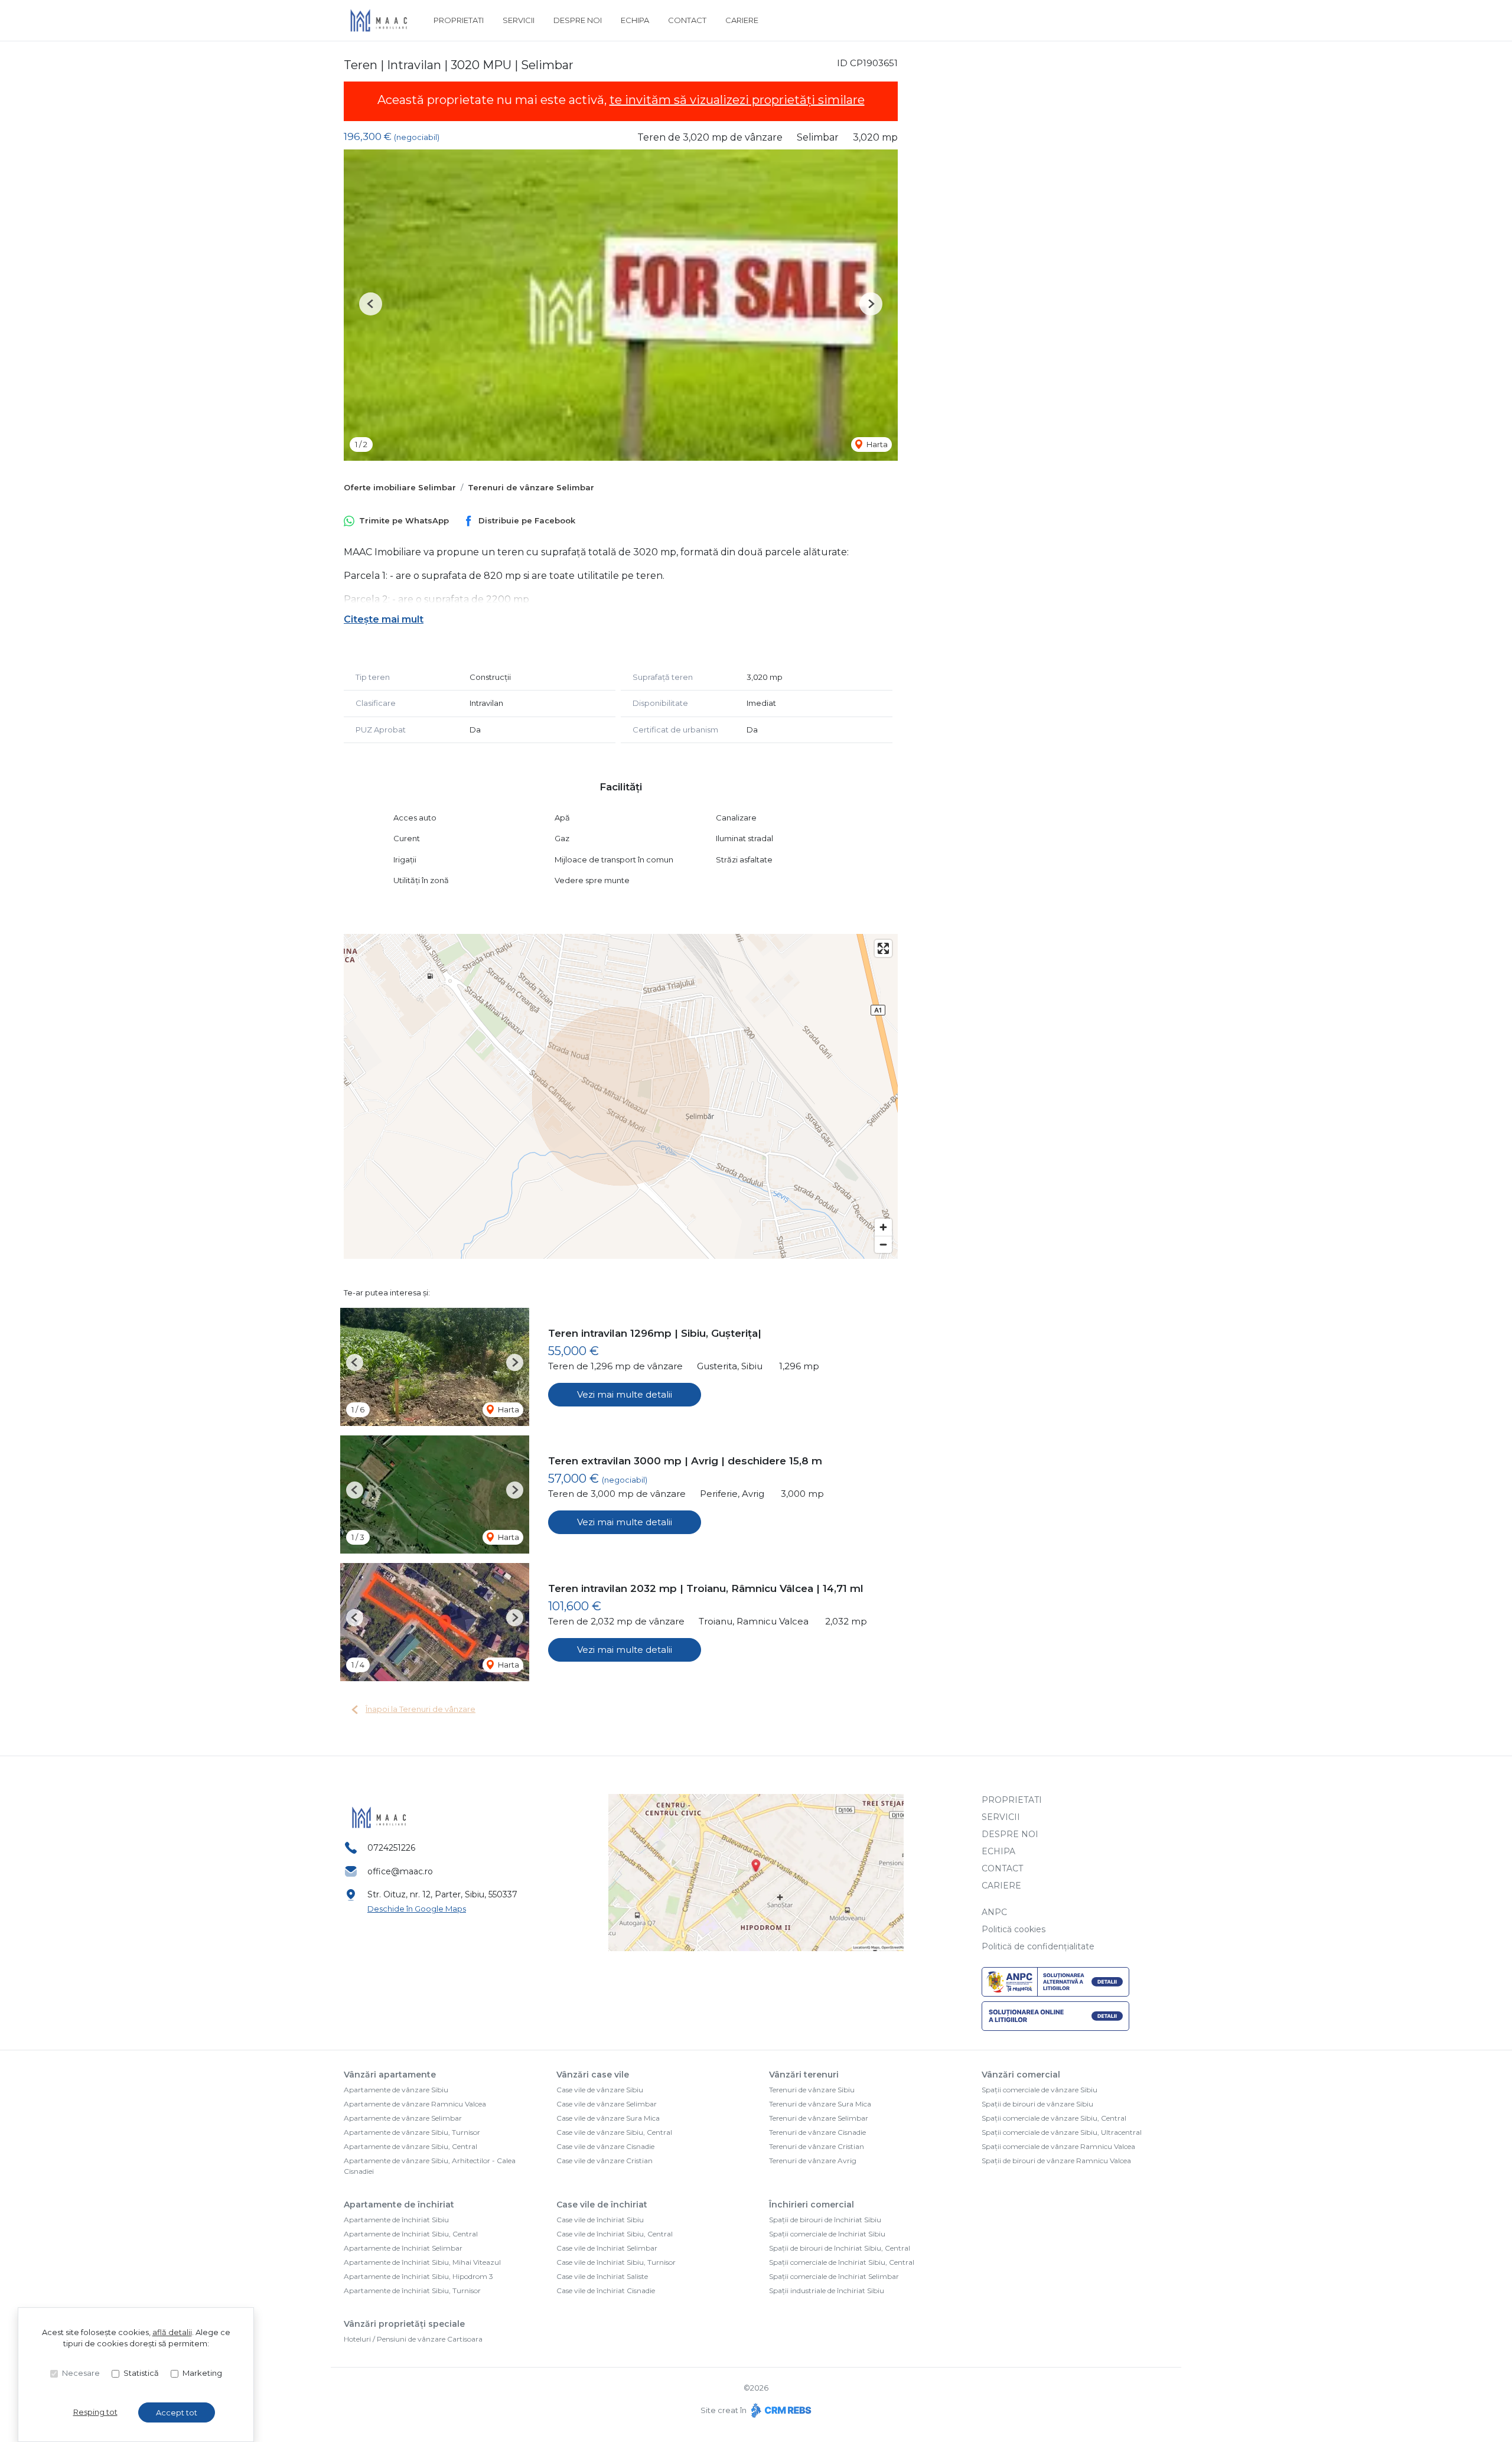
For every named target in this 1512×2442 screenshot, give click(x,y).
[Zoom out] (883, 1244)
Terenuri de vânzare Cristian (817, 2146)
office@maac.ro (400, 1871)
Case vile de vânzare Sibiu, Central (614, 2132)
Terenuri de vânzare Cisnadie (817, 2132)
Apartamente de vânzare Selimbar (403, 2118)
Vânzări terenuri (804, 2075)
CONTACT (687, 20)
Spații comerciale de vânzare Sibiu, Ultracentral (1062, 2132)
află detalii (172, 2332)
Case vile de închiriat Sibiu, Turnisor (616, 2262)
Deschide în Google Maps (417, 1909)
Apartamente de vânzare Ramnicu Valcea (415, 2104)
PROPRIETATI (459, 20)
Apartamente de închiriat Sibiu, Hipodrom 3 (418, 2276)
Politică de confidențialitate (1038, 1946)
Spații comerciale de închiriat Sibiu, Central (842, 2262)
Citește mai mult (384, 619)
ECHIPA (635, 20)
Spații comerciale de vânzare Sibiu (1039, 2090)
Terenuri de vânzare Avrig (813, 2161)
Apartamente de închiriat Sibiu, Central (411, 2234)
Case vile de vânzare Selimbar (607, 2104)
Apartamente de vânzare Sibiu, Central (410, 2146)
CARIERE (742, 20)
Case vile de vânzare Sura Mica (608, 2118)
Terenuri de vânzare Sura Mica (820, 2104)
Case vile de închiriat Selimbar (607, 2248)
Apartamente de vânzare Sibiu (396, 2090)
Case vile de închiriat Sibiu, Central (615, 2234)
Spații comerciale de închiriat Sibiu (827, 2234)
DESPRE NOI (578, 20)
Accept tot (177, 2412)
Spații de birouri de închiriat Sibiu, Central (840, 2248)
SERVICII (519, 20)
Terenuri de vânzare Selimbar (531, 487)
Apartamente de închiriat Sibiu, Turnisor (412, 2290)
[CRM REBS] (780, 2410)
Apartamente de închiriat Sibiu (396, 2220)
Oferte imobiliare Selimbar (400, 487)
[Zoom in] (883, 1227)
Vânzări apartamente (390, 2075)
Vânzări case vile (593, 2075)
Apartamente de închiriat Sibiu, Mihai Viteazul (422, 2262)
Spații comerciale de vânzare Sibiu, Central (1054, 2118)
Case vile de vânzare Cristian (605, 2161)
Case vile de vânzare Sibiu (600, 2090)
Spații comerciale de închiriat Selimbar (834, 2276)
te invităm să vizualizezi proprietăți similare (737, 100)
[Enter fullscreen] (883, 948)
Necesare (81, 2373)
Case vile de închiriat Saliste (602, 2276)
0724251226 (391, 1848)
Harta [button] (876, 444)
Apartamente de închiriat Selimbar (403, 2248)
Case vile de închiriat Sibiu (600, 2220)
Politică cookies (1014, 1929)
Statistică (141, 2373)
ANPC (994, 1912)
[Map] (621, 1096)
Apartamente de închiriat (399, 2205)
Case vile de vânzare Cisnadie (605, 2146)
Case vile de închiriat (602, 2205)
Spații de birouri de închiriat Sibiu (825, 2220)
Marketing (202, 2373)
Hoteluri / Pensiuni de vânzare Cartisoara (413, 2339)
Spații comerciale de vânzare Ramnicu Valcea (1058, 2146)
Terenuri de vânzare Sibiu (812, 2090)
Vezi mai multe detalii (625, 1394)
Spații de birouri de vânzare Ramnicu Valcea (1056, 2161)
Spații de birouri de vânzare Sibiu (1037, 2104)
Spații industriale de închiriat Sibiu (827, 2290)
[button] (371, 304)
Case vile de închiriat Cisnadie (606, 2290)
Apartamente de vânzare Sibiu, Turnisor (412, 2132)
